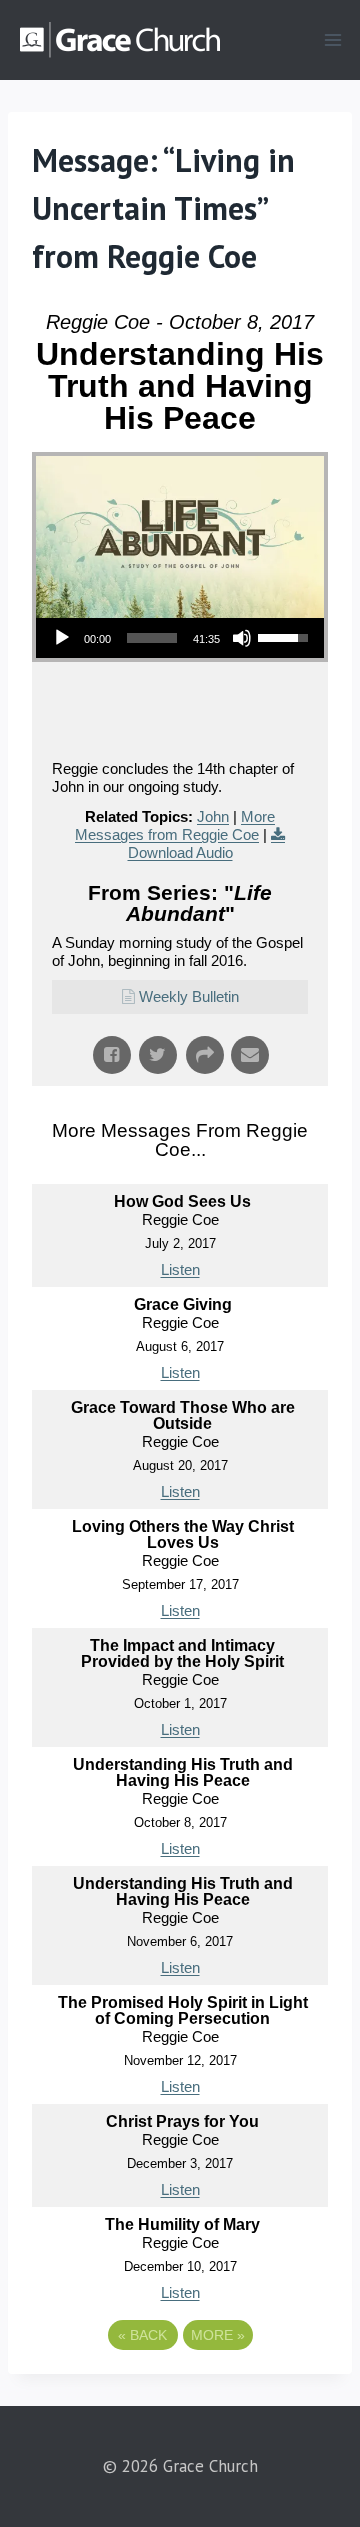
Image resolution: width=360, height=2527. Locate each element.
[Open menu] (332, 39)
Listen (180, 1269)
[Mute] (242, 638)
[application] (180, 638)
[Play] (62, 638)
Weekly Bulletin (189, 996)
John (213, 816)
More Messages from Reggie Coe (175, 825)
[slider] (152, 638)
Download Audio (180, 852)
